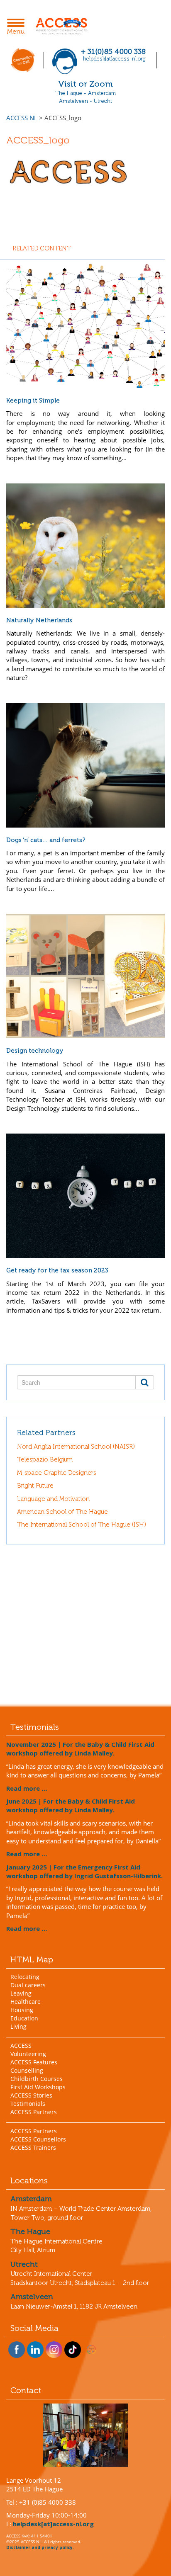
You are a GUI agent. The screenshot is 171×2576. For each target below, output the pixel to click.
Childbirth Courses (37, 2079)
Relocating (25, 1977)
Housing (22, 2010)
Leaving (21, 1993)
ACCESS (21, 2046)
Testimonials (28, 2104)
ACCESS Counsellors (38, 2139)
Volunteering (28, 2054)
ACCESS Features (34, 2062)
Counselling (27, 2070)
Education (24, 2018)
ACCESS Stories (31, 2095)
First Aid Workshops (38, 2087)
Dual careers (28, 1985)
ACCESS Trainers (33, 2147)
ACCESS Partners (34, 2112)
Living (18, 2026)
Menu (18, 27)
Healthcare (26, 2002)
